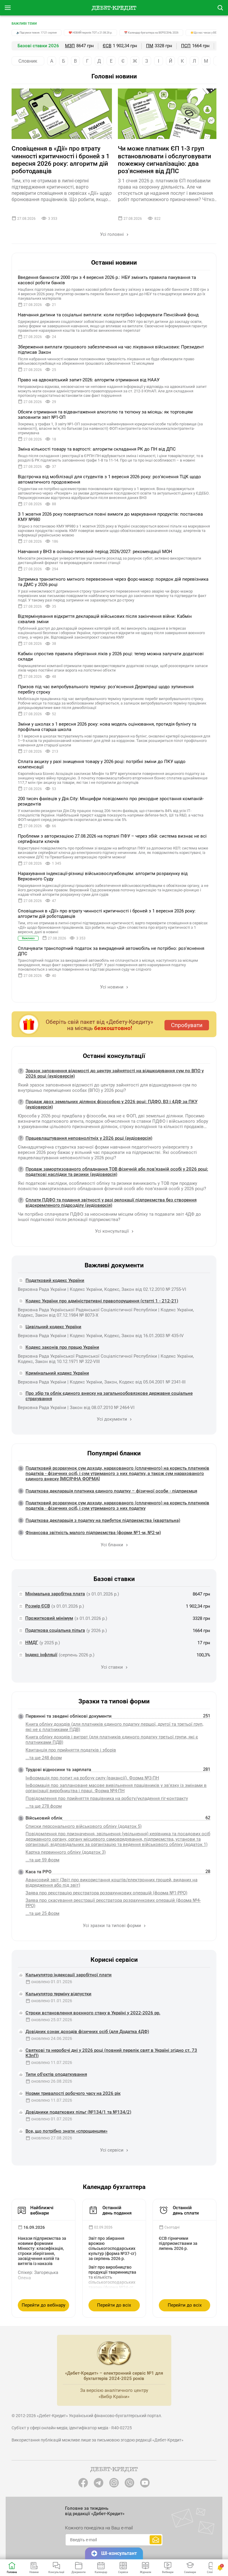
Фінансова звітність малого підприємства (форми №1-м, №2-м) (93, 1533)
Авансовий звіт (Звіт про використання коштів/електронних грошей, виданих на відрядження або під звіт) (111, 1882)
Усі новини (112, 987)
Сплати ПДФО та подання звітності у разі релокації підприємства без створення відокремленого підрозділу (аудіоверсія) (111, 1203)
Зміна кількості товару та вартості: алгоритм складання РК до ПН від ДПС (97, 449)
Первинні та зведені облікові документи (69, 1716)
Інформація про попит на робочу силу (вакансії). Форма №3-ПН (92, 1778)
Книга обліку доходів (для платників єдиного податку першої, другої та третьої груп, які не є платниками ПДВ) (114, 1727)
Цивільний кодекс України (53, 1327)
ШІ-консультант (119, 2553)
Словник (28, 61)
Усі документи (113, 1419)
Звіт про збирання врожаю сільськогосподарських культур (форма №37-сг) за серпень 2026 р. (112, 2248)
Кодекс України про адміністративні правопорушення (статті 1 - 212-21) (102, 1301)
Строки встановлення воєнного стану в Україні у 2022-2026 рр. (93, 2013)
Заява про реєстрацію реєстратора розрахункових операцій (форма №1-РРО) (106, 1893)
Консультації (56, 2572)
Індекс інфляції (41, 1655)
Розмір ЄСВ (38, 1606)
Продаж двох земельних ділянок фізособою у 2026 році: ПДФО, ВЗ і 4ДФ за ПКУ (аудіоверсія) (111, 1104)
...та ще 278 (44, 1806)
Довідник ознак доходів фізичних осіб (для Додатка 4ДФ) (87, 2032)
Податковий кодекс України (55, 1280)
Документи (79, 2572)
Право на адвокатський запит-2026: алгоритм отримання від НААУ (89, 380)
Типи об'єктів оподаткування (56, 2074)
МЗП (70, 46)
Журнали (145, 2572)
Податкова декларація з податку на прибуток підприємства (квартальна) (103, 1520)
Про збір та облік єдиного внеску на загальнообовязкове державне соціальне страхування (109, 1396)
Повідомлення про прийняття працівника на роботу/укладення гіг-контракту (107, 1798)
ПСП (186, 46)
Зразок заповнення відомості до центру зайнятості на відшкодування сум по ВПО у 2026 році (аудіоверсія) (115, 1073)
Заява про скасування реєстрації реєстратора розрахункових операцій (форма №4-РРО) (113, 1903)
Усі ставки (113, 1667)
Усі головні (113, 234)
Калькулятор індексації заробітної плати (69, 1975)
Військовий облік (44, 1818)
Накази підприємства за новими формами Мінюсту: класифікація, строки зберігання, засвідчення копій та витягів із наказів (42, 2251)
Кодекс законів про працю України (62, 1347)
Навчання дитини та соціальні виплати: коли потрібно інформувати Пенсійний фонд (108, 315)
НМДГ (32, 1642)
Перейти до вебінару (43, 2305)
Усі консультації (113, 1231)
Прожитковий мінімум (49, 1618)
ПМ (150, 46)
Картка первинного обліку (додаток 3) (66, 1852)
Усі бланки (113, 1545)
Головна (12, 2572)
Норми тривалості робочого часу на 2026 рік (73, 2093)
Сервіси (123, 2572)
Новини (34, 2572)
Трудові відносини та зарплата (58, 1770)
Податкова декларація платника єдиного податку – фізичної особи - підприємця (111, 1491)
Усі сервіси (112, 2150)
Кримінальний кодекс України (57, 1373)
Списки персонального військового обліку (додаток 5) (84, 1826)
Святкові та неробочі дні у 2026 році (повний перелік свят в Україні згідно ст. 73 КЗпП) (111, 2053)
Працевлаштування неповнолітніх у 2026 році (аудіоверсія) (89, 1138)
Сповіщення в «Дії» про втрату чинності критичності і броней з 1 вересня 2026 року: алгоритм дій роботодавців (61, 160)
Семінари (190, 2572)
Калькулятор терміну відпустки (58, 1994)
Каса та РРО (38, 1872)
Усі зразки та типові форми (113, 1926)
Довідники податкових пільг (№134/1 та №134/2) (78, 2112)
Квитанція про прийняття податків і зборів (71, 1750)
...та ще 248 (44, 1758)
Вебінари (168, 2572)
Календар (101, 2572)
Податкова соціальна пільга (55, 1630)
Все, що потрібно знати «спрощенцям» (66, 2131)
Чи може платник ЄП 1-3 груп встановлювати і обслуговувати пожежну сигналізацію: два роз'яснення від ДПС (164, 160)
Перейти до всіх (114, 2305)
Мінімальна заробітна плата (55, 1594)
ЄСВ (107, 46)
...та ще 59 (42, 1860)
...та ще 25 (42, 1913)
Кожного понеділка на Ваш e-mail (99, 2528)
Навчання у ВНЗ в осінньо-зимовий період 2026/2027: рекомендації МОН (95, 552)
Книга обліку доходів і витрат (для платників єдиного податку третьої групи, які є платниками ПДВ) (112, 1740)
